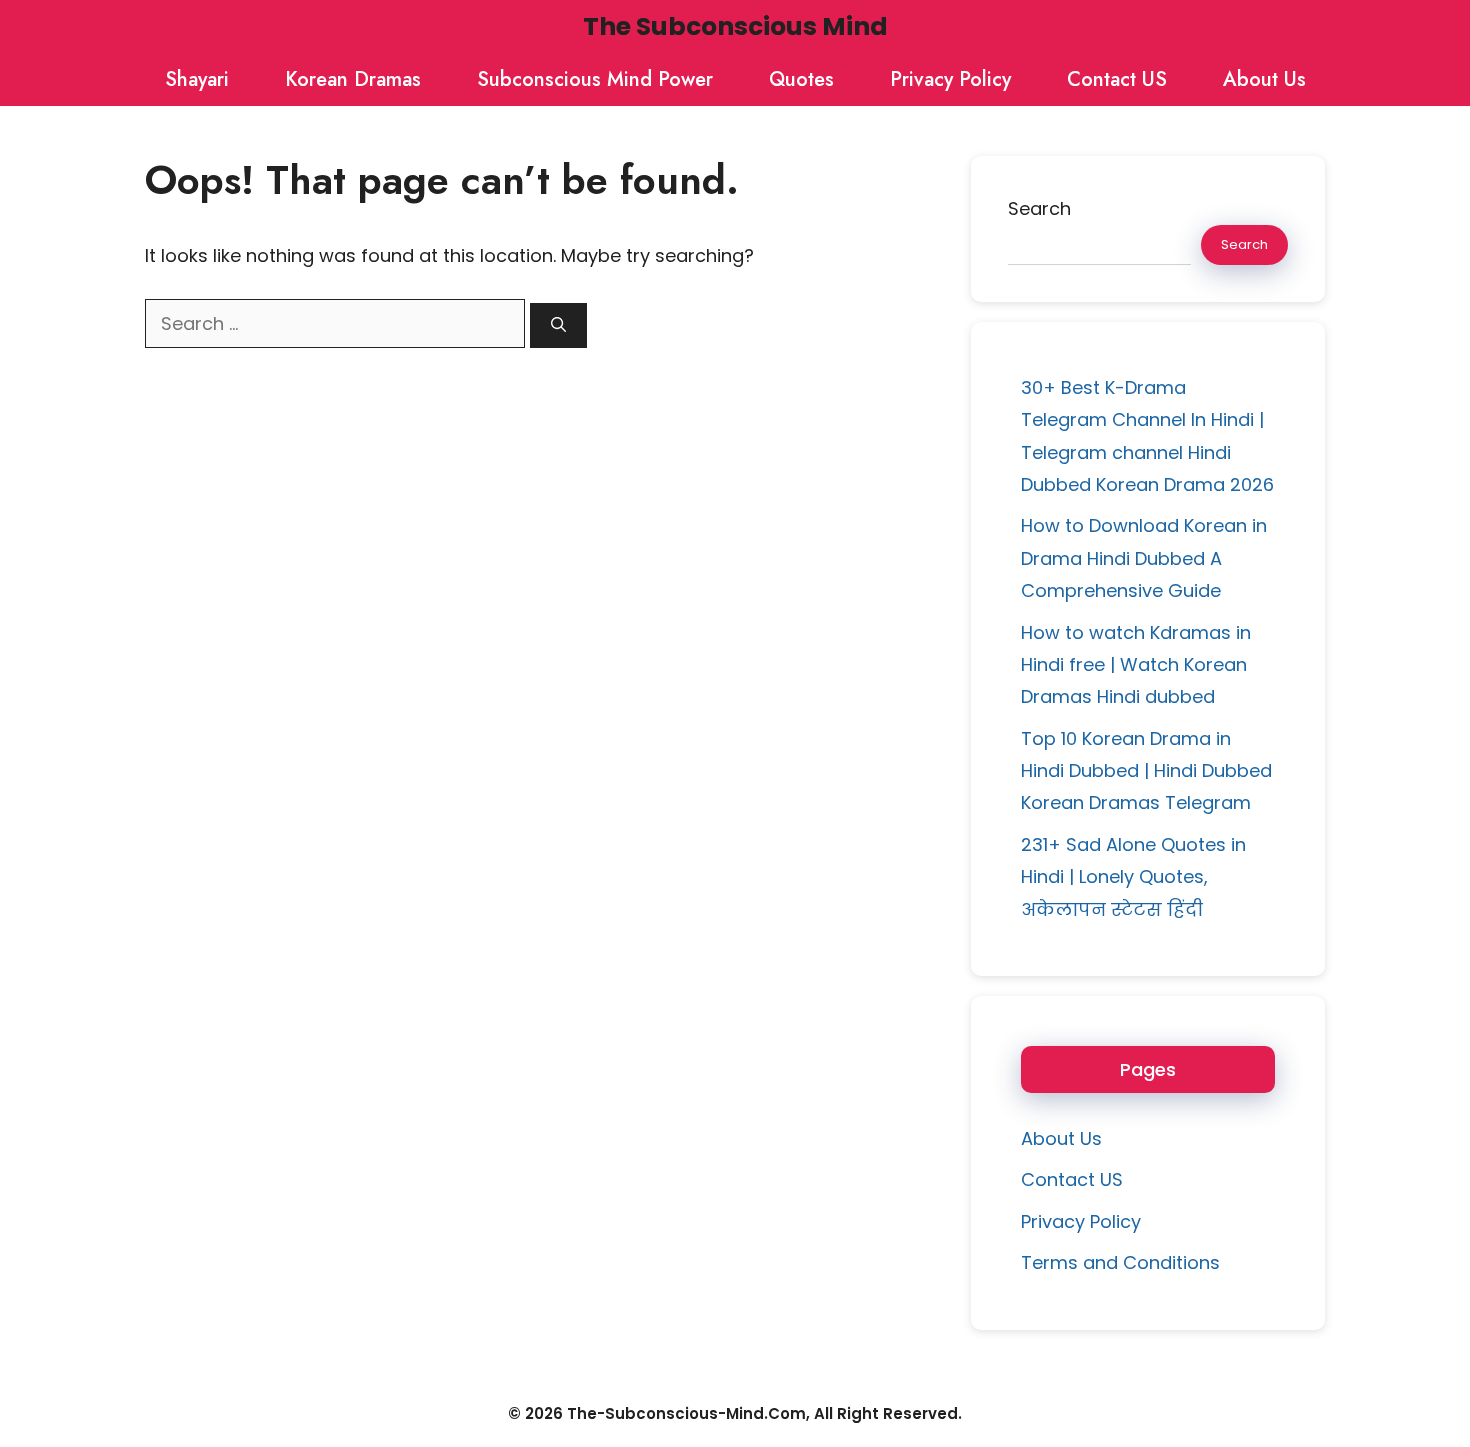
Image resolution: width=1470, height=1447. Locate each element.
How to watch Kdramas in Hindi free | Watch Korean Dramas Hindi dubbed (1136, 665)
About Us (1264, 79)
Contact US (1117, 79)
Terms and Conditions (1120, 1262)
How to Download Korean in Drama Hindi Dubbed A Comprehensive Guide (1144, 558)
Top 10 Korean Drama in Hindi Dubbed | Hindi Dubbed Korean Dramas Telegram (1146, 771)
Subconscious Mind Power (595, 79)
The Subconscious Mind (735, 26)
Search (1039, 208)
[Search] (558, 325)
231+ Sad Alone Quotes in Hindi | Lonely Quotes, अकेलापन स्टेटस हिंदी (1133, 877)
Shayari (197, 79)
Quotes (801, 79)
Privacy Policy (950, 79)
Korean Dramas (353, 79)
